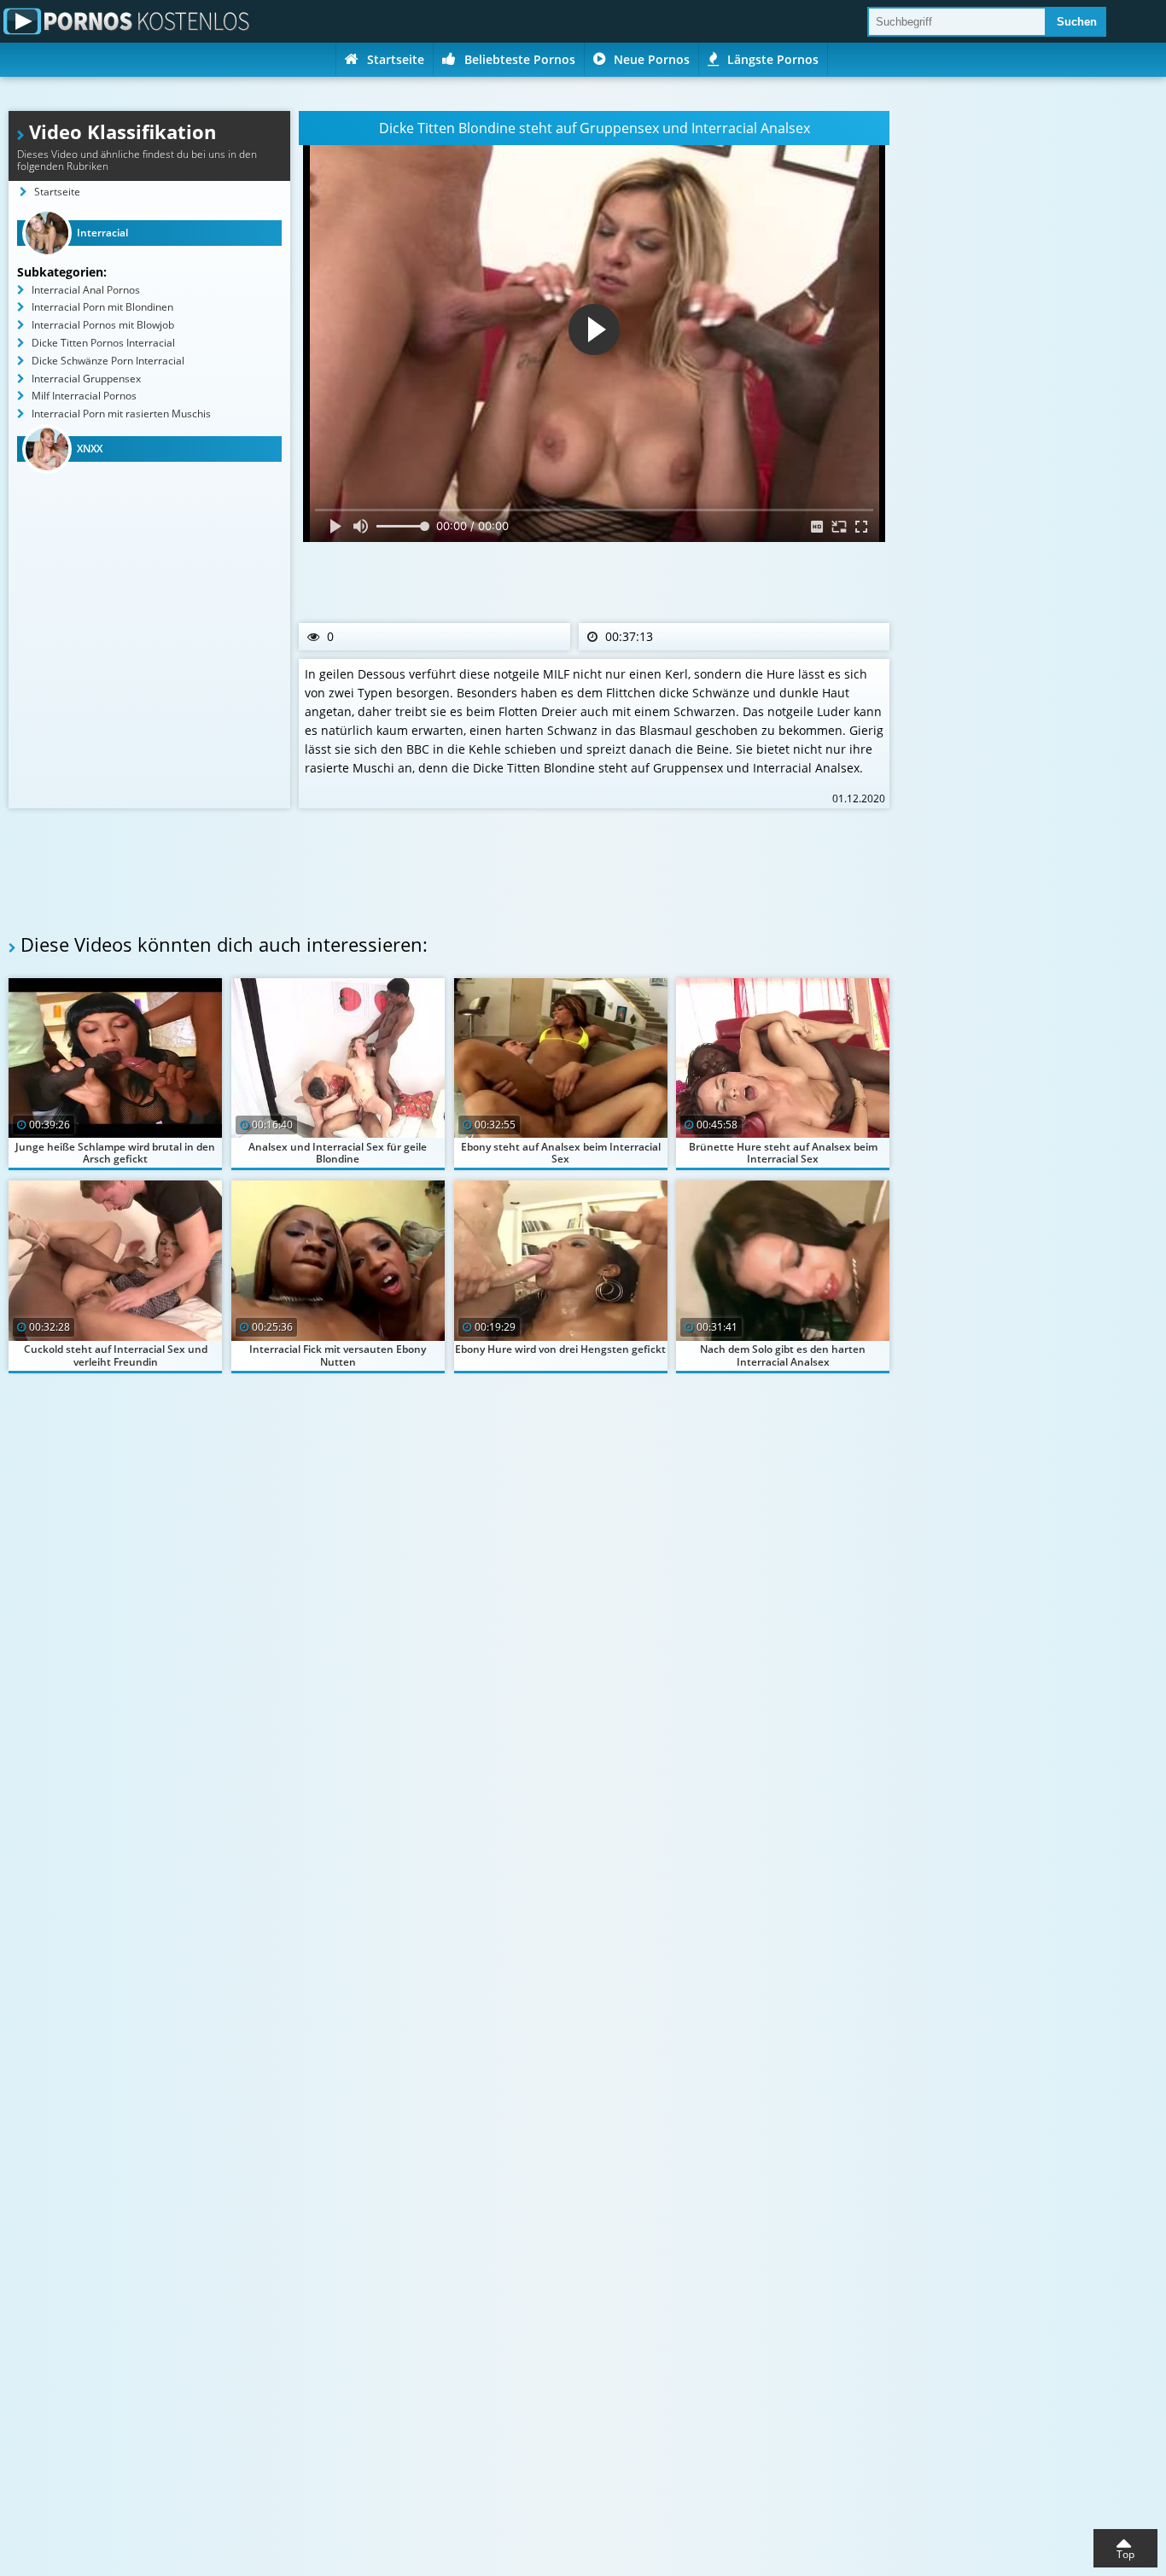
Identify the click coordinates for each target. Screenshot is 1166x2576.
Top (1125, 2554)
